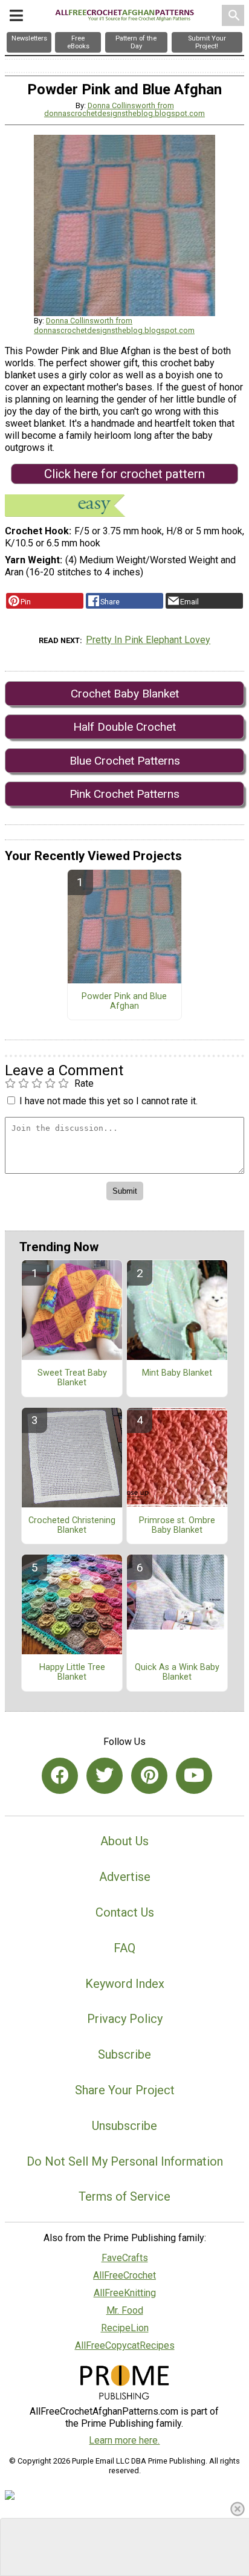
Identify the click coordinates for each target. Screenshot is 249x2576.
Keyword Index (125, 1984)
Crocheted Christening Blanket (72, 1526)
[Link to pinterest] (149, 1776)
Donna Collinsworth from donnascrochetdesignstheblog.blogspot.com (124, 109)
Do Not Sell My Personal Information (125, 2161)
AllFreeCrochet (124, 2275)
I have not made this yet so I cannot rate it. (108, 1101)
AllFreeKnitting (125, 2293)
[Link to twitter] (105, 1776)
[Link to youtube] (194, 1776)
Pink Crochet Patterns (124, 794)
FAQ (124, 1948)
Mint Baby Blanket (177, 1373)
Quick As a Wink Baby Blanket (177, 1672)
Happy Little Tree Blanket (72, 1672)
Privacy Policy (125, 2019)
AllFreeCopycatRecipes (125, 2345)
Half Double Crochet (124, 727)
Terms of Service (124, 2196)
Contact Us (125, 1912)
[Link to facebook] (60, 1776)
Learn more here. (124, 2440)
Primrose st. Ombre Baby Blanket (177, 1526)
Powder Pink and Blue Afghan (124, 1002)
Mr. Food (125, 2310)
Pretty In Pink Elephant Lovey (148, 640)
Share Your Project (125, 2090)
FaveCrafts (125, 2258)
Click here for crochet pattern (124, 474)
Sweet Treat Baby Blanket (72, 1378)
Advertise (125, 1877)
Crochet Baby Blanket (125, 694)
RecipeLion (125, 2328)
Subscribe (124, 2054)
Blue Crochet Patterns (125, 761)
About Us (124, 1841)
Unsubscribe (124, 2126)
